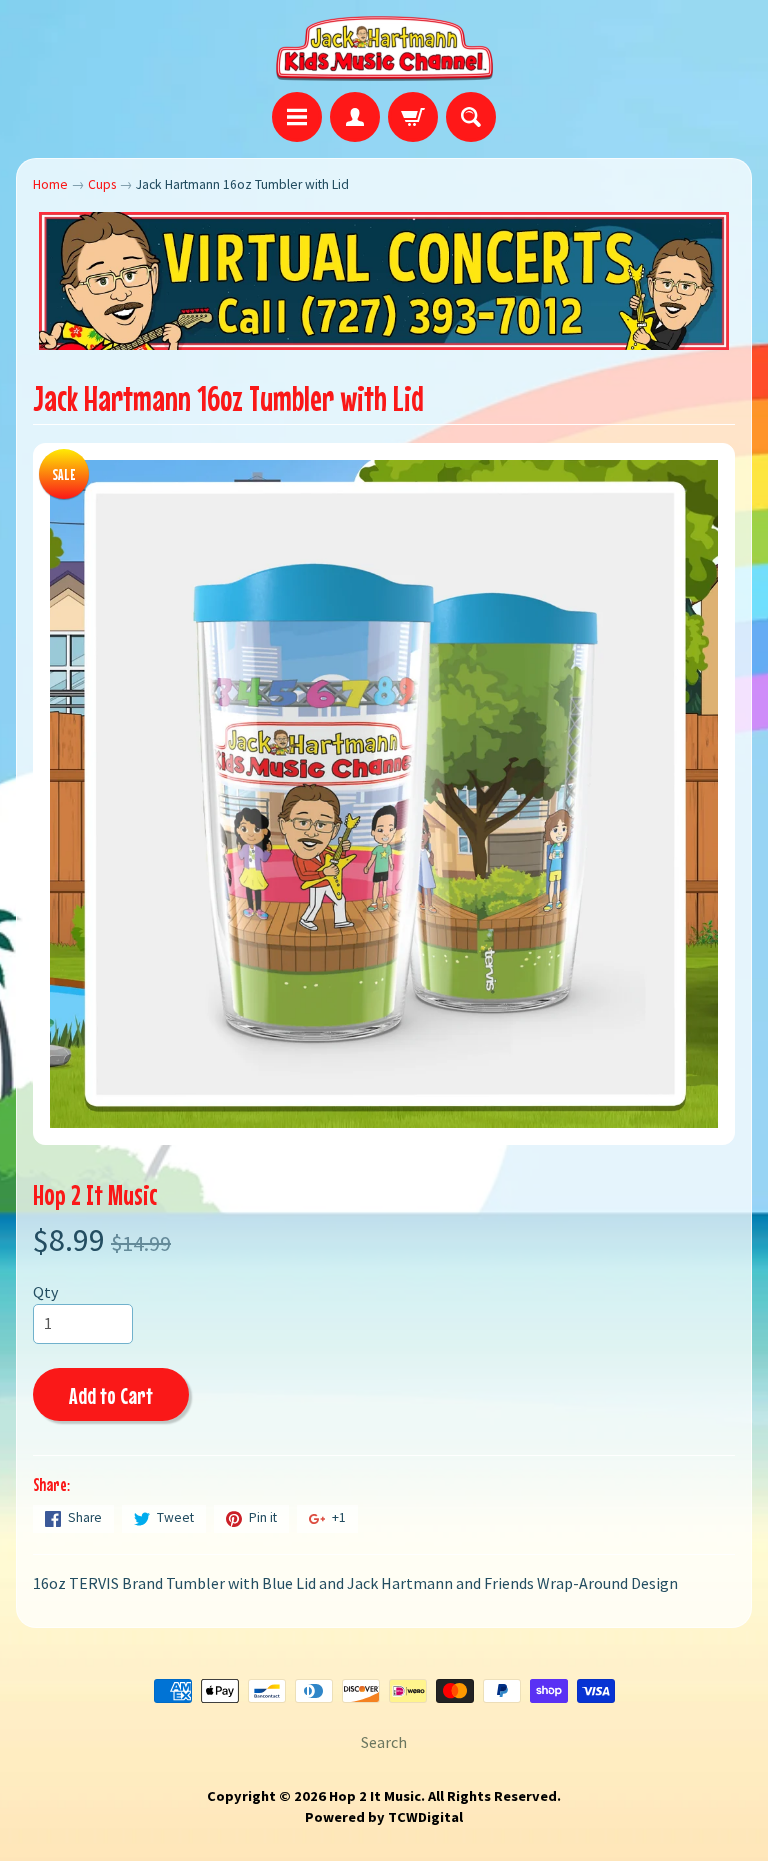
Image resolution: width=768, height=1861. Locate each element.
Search (384, 1742)
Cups (102, 184)
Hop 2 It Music (95, 1194)
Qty (45, 1292)
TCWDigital (425, 1817)
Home (50, 184)
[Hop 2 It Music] (384, 49)
